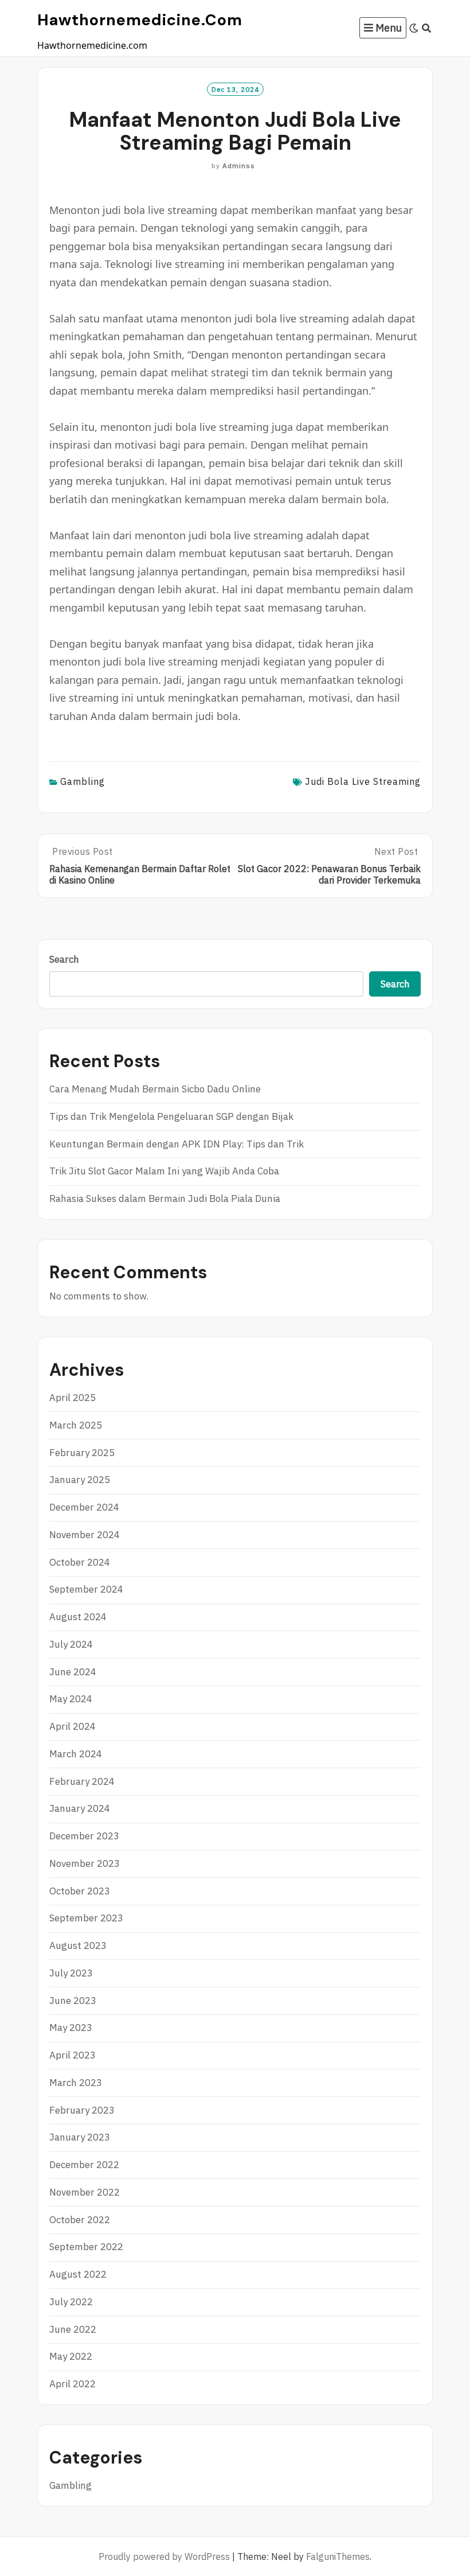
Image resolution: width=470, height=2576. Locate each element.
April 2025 (73, 1398)
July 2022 (71, 2302)
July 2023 (71, 1973)
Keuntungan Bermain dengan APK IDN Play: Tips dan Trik (177, 1144)
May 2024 (71, 1699)
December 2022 (84, 2165)
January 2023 (80, 2137)
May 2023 (71, 2028)
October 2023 (80, 1891)
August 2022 (78, 2274)
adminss (239, 166)
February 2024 (82, 1781)
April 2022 (73, 2384)
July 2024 (71, 1644)
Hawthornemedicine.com (140, 20)
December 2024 (84, 1507)
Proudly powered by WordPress (164, 2556)
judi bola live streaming (363, 781)
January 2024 (80, 1808)
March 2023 (76, 2083)
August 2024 (78, 1617)
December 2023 (84, 1836)
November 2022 (85, 2192)
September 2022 (86, 2247)
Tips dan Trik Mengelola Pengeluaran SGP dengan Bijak (171, 1116)
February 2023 (82, 2110)
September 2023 (86, 1918)
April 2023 (73, 2055)
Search (64, 959)
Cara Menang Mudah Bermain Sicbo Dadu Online (155, 1089)
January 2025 (80, 1480)
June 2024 (73, 1672)
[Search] (427, 28)
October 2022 (80, 2220)
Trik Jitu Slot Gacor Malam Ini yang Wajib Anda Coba (164, 1171)
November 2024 (85, 1535)
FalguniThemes (338, 2556)
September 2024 (86, 1589)
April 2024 (73, 1726)
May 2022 (71, 2356)
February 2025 (82, 1453)
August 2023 (78, 1945)
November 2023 (85, 1863)
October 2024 (80, 1562)
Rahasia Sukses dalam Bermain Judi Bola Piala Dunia (165, 1198)
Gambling (83, 781)
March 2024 (76, 1754)
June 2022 (73, 2329)
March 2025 (76, 1425)
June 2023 (73, 2001)
